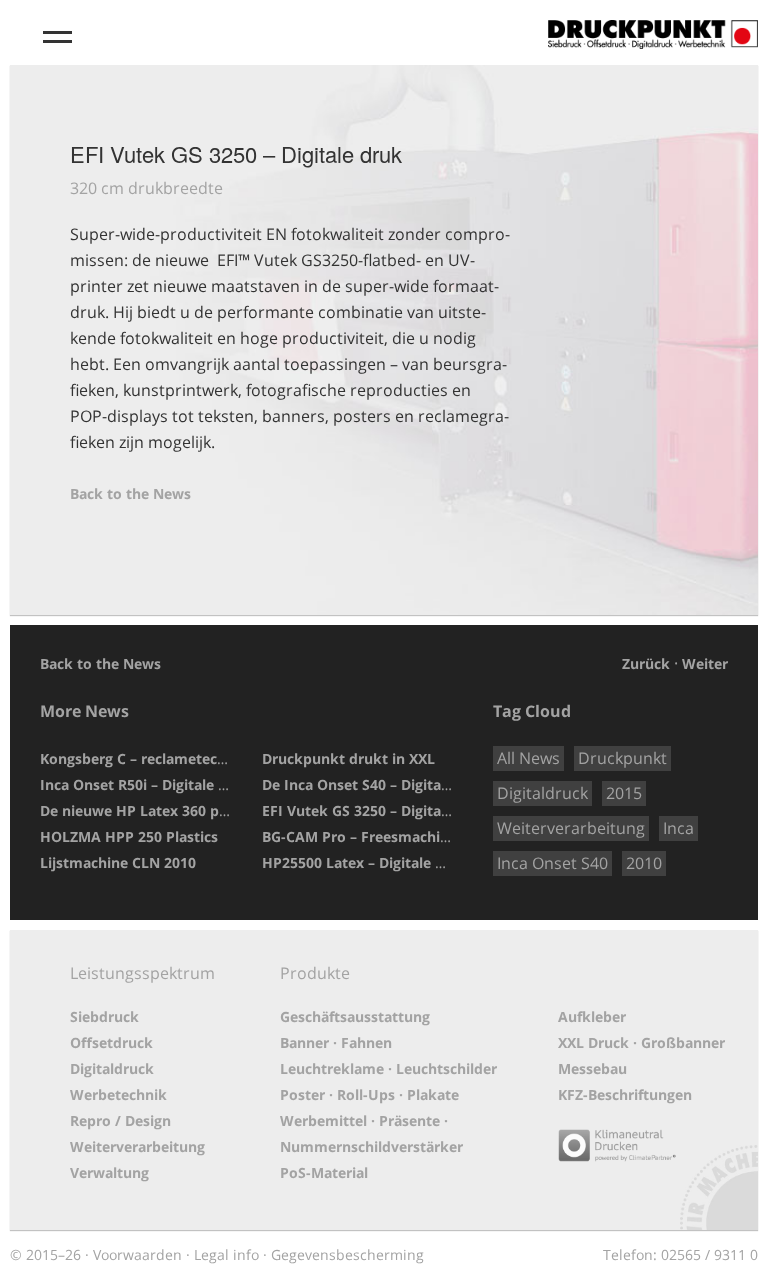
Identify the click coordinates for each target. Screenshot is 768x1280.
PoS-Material (324, 1172)
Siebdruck (104, 1016)
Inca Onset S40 (552, 863)
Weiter (705, 663)
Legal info (226, 1254)
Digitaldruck (542, 793)
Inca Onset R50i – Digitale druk (145, 784)
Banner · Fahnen (336, 1042)
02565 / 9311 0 (709, 1254)
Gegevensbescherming (347, 1254)
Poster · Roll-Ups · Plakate (369, 1094)
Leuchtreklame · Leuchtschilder (388, 1068)
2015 (624, 793)
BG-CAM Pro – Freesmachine (359, 836)
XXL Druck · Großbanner (641, 1042)
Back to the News (130, 493)
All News (528, 758)
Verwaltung (109, 1172)
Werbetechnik (118, 1094)
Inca (678, 828)
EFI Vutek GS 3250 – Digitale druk (376, 810)
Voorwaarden (137, 1254)
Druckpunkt (622, 758)
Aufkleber (592, 1016)
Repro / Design (120, 1120)
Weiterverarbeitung (571, 828)
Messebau (592, 1068)
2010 (644, 863)
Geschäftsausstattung (355, 1016)
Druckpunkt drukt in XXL (348, 758)
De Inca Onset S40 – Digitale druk (376, 784)
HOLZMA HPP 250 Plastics (129, 836)
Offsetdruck (111, 1042)
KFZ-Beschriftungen (625, 1094)
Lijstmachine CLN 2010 (118, 862)
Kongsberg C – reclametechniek (148, 758)
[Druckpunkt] (653, 25)
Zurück (646, 663)
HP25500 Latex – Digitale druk (365, 862)
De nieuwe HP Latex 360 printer (149, 810)
